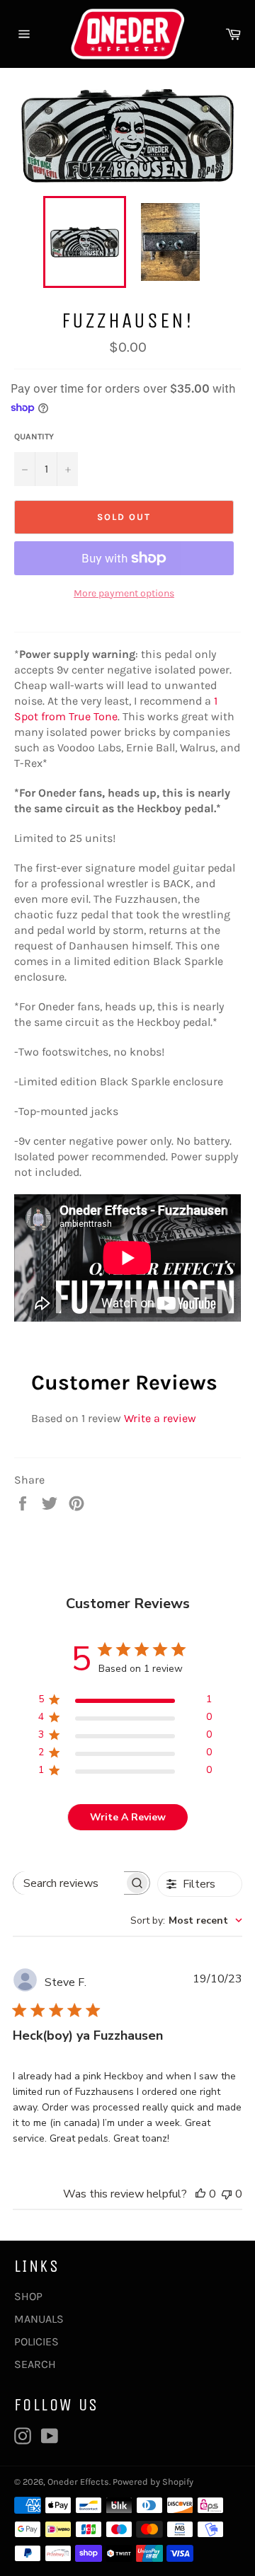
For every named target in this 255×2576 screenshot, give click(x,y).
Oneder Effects (78, 2482)
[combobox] (186, 1921)
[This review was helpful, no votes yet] (200, 2194)
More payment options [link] (124, 593)
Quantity (34, 437)
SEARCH (35, 2364)
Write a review (160, 1418)
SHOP (28, 2296)
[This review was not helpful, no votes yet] (227, 2194)
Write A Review (128, 1817)
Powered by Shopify (153, 2482)
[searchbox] (69, 1883)
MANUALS (39, 2319)
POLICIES (36, 2341)
